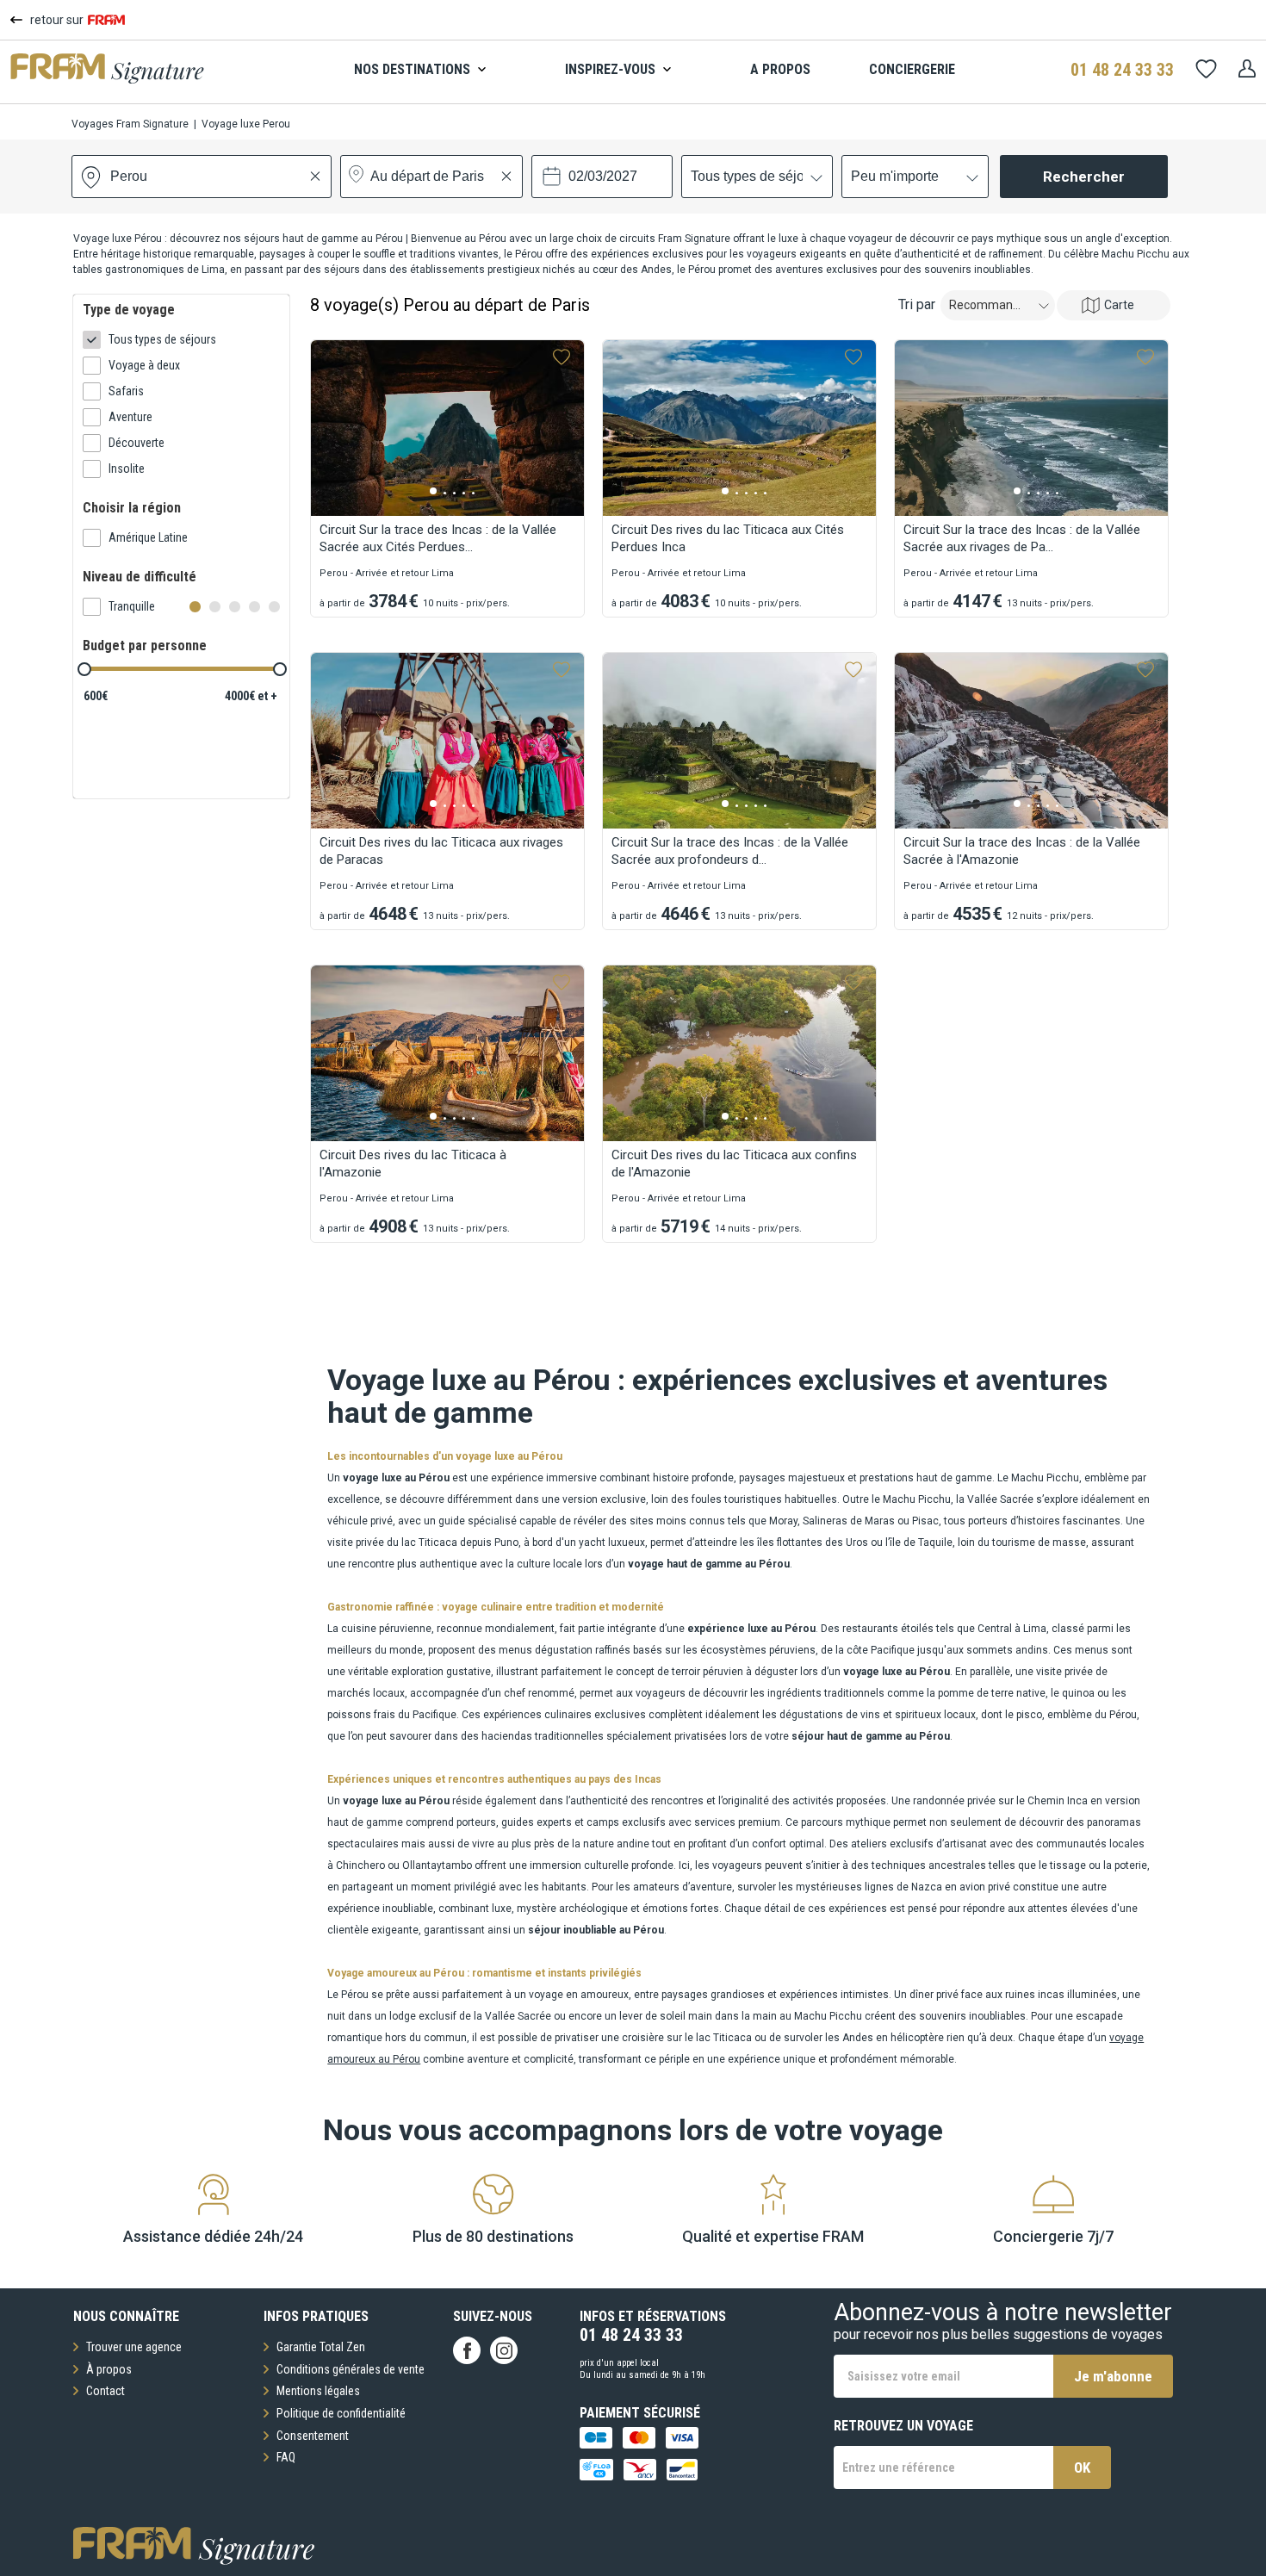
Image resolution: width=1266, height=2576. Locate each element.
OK (1082, 2467)
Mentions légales (318, 2391)
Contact (105, 2391)
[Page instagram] (504, 2350)
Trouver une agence (134, 2347)
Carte (1119, 305)
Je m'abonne (1113, 2376)
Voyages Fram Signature (130, 124)
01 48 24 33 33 (1122, 70)
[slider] (84, 669)
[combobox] (112, 177)
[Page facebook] (467, 2350)
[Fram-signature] (107, 79)
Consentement (313, 2436)
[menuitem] (430, 70)
